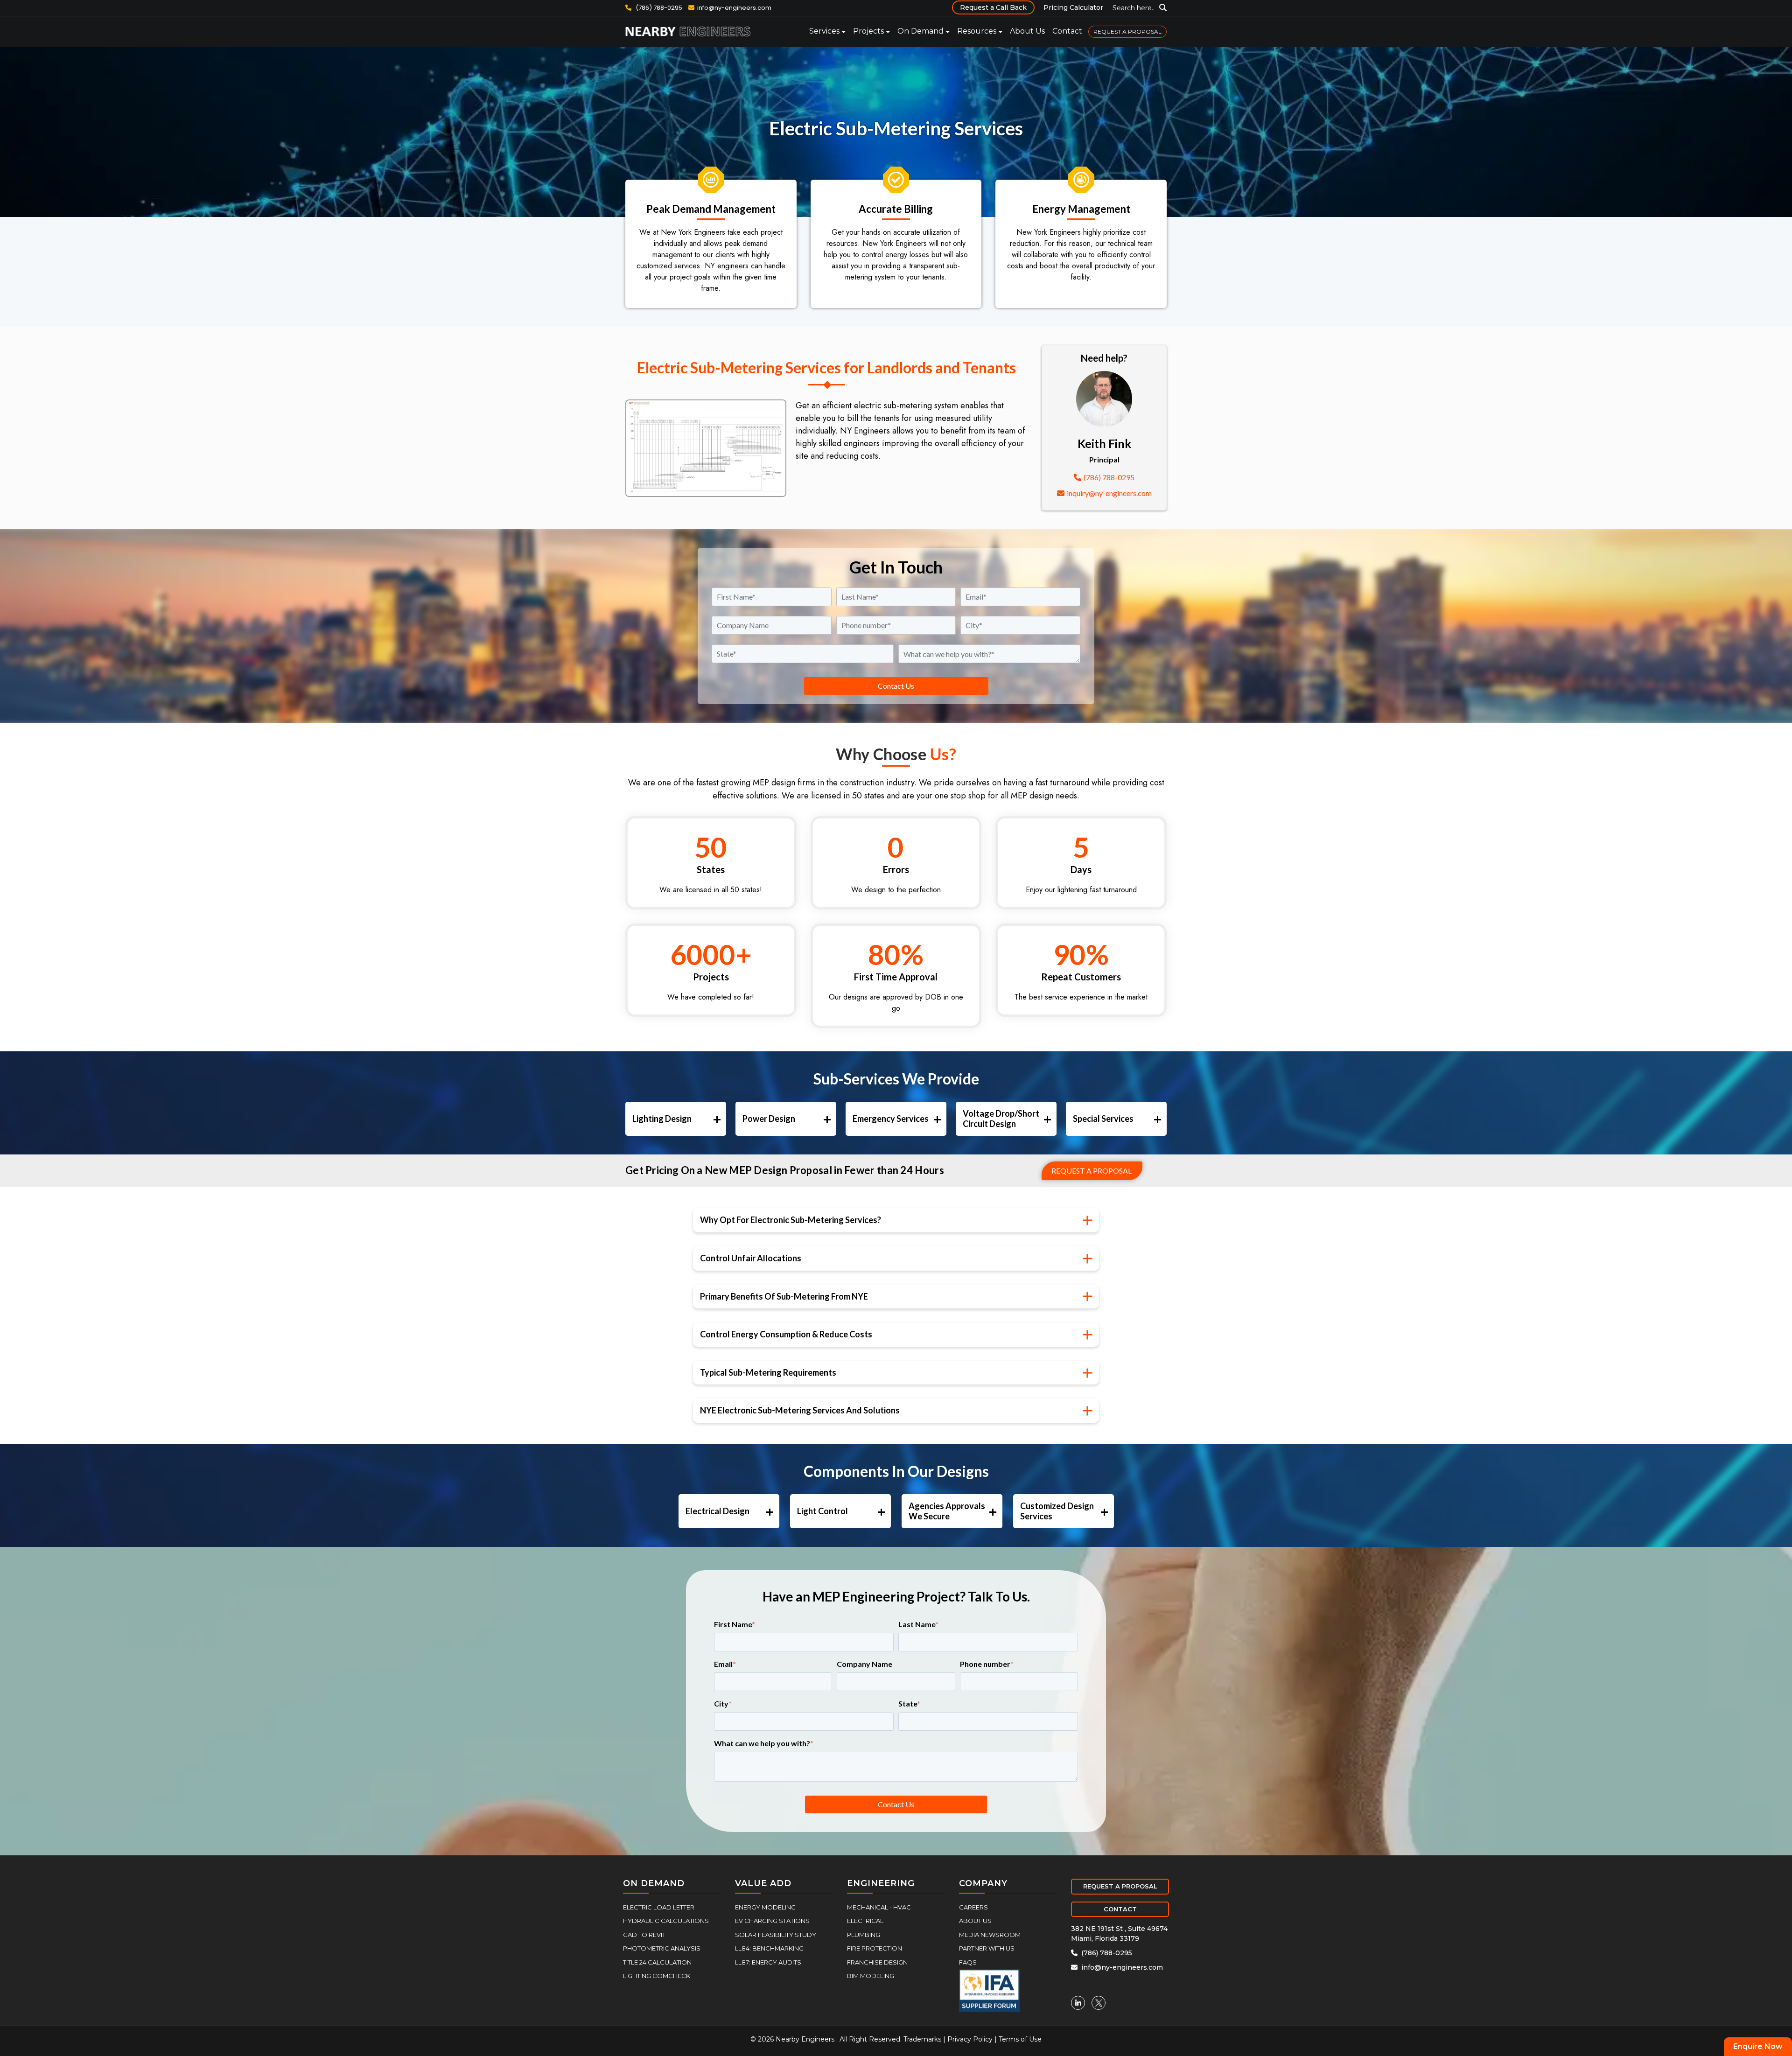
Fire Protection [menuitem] (875, 1948)
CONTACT (1120, 1909)
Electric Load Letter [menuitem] (659, 1907)
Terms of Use (1020, 2039)
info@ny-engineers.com (734, 8)
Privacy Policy (970, 2039)
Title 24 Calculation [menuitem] (657, 1962)
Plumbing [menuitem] (864, 1935)
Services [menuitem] (824, 31)
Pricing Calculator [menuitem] (1073, 7)
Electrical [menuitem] (865, 1921)
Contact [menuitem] (1067, 31)
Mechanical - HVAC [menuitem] (879, 1907)
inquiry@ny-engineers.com (1109, 493)
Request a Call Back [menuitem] (993, 7)
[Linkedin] (1078, 2003)
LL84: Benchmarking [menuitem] (769, 1948)
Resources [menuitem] (977, 31)
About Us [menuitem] (1027, 31)
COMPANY (983, 1883)
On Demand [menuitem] (920, 31)
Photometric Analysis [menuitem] (662, 1948)
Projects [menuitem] (868, 31)
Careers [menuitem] (973, 1907)
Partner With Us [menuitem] (987, 1948)
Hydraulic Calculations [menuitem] (666, 1921)
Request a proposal (1092, 1171)
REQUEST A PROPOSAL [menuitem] (1127, 31)
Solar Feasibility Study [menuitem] (776, 1935)
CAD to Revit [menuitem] (644, 1935)
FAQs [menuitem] (968, 1962)
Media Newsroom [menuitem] (990, 1935)
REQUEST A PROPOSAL (1120, 1886)
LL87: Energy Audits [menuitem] (768, 1962)
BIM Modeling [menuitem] (871, 1976)
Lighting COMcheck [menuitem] (657, 1976)
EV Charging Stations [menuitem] (772, 1921)
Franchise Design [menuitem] (877, 1962)
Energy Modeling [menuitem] (765, 1907)
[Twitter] (1099, 2003)
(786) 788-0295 (659, 8)
